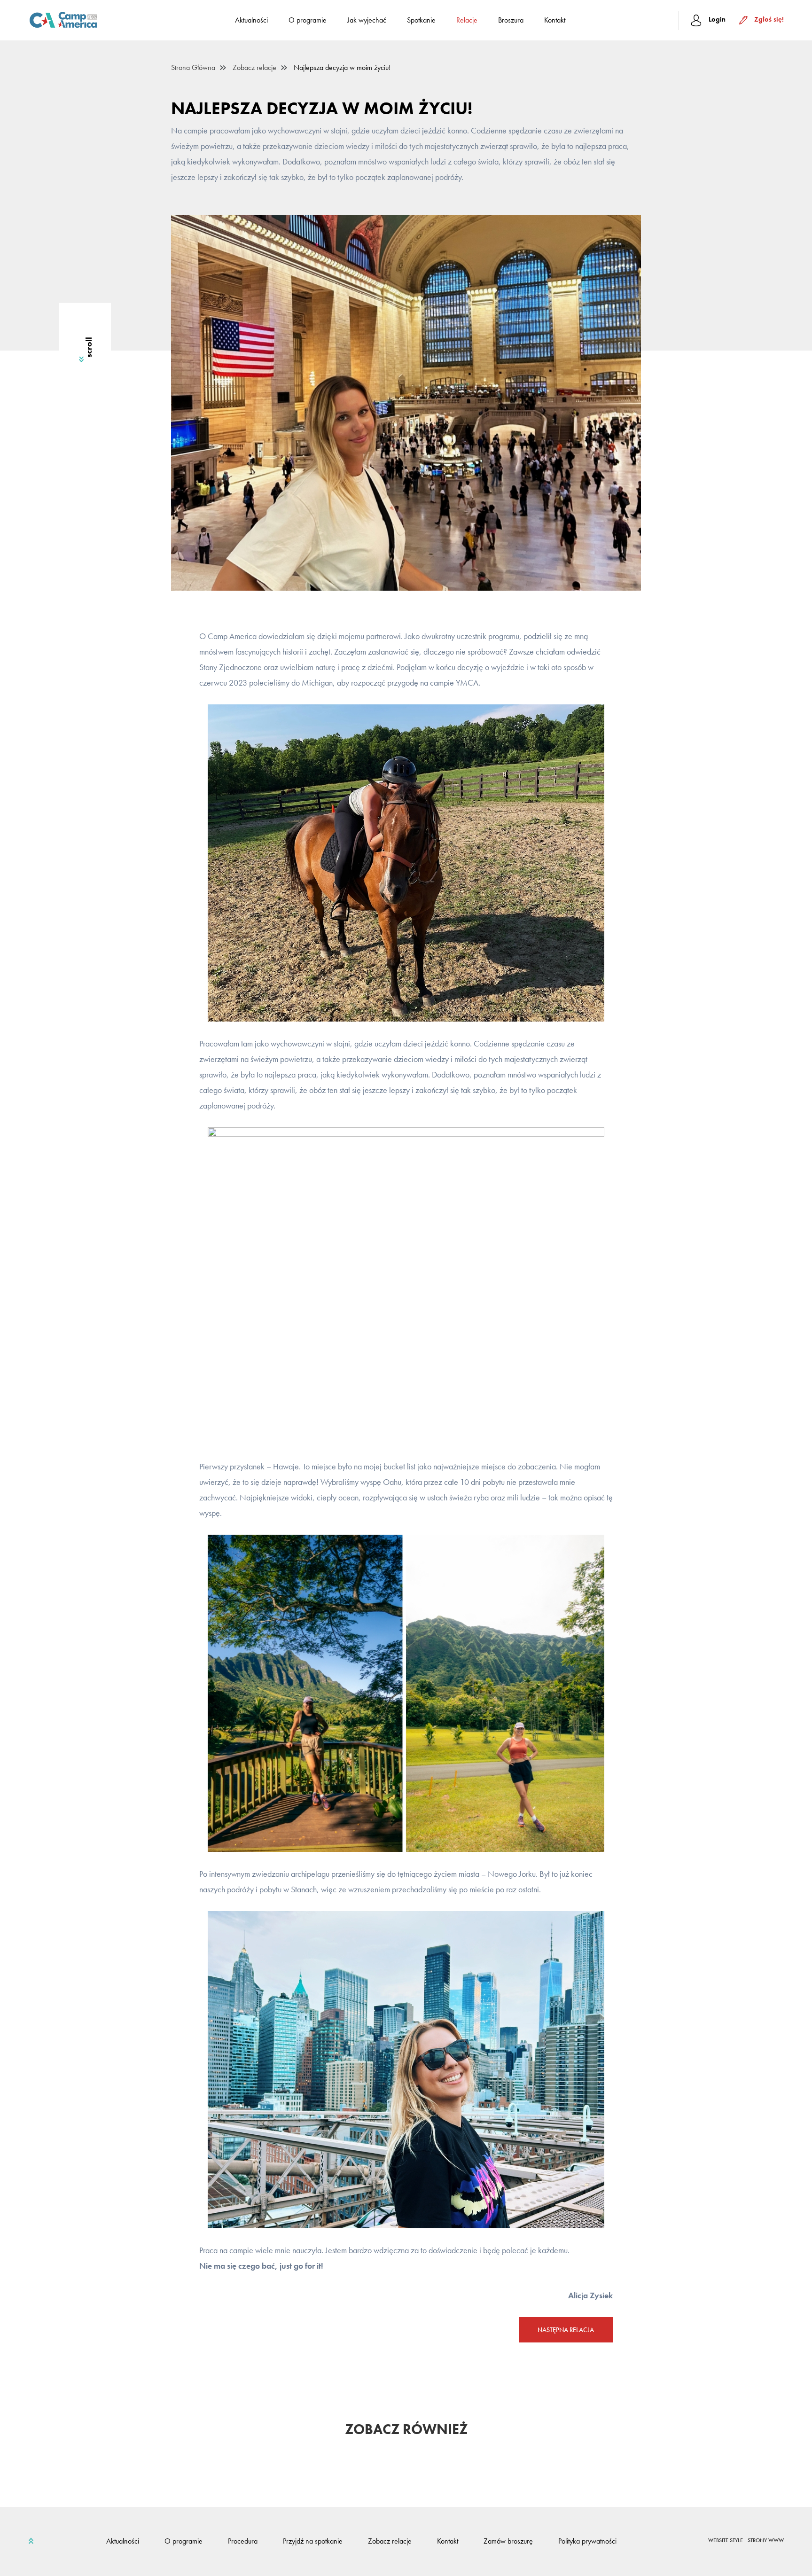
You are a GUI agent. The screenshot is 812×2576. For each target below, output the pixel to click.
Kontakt (555, 20)
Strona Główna (193, 68)
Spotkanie (421, 20)
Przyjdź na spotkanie (313, 2541)
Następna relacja (566, 2330)
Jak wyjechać (367, 20)
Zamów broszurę (508, 2541)
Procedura (243, 2541)
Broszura (511, 20)
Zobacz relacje (254, 68)
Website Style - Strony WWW (746, 2541)
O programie (308, 20)
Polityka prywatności (587, 2541)
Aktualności (251, 20)
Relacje (467, 20)
